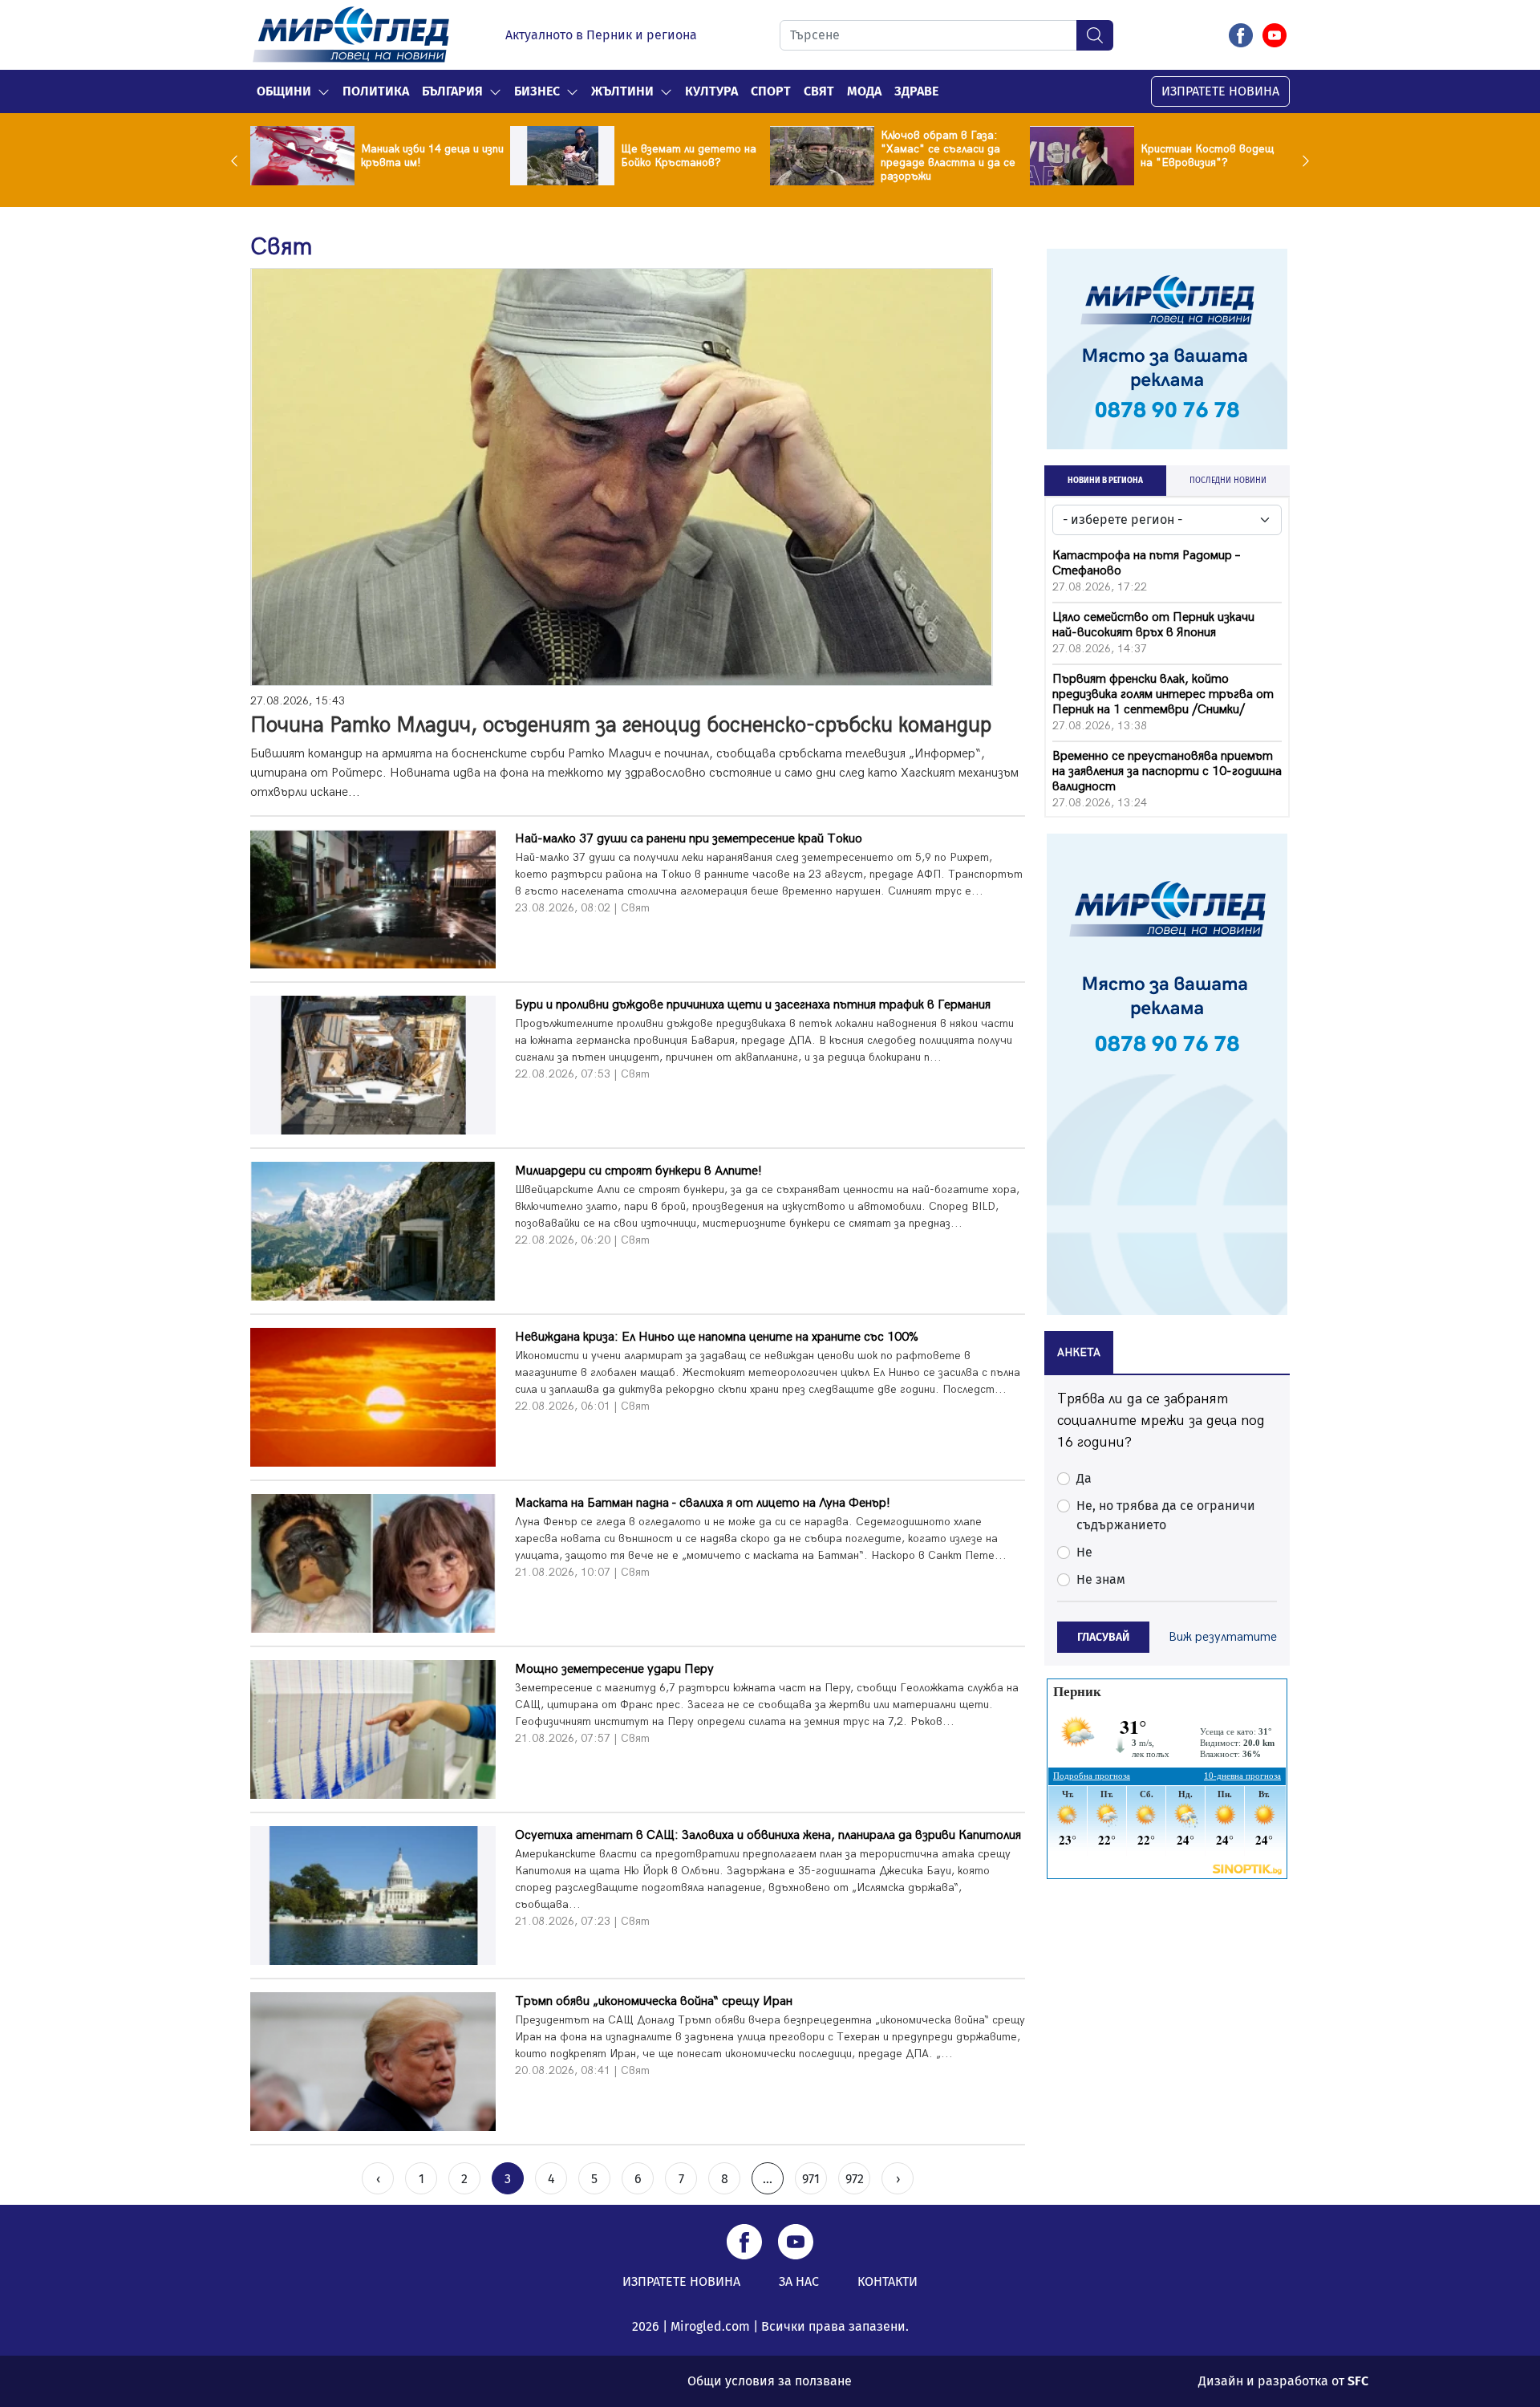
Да (1084, 1478)
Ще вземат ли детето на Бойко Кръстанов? (689, 156)
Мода (864, 91)
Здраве (916, 91)
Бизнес (537, 91)
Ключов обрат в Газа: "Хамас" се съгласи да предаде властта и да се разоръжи (948, 156)
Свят (819, 91)
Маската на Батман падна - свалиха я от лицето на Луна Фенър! (703, 1503)
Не (1084, 1552)
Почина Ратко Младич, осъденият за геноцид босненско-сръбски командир (621, 725)
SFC (1358, 2381)
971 (811, 2179)
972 (855, 2179)
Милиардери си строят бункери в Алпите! (638, 1171)
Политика (376, 91)
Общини (284, 91)
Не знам (1101, 1579)
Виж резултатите (1223, 1637)
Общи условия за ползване (770, 2381)
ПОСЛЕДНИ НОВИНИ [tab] (1228, 481)
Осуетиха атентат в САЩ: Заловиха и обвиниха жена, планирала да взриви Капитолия (768, 1835)
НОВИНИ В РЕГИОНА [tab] (1105, 481)
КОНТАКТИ (888, 2281)
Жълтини (622, 91)
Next (1302, 160)
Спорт (771, 91)
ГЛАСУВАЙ (1103, 1637)
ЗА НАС (799, 2281)
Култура (711, 91)
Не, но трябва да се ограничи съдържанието (1166, 1515)
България (452, 91)
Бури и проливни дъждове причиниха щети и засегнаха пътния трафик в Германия (753, 1005)
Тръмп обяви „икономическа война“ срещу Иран (654, 2001)
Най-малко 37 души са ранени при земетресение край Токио (689, 839)
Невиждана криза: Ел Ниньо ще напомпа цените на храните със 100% (717, 1337)
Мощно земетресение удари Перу (614, 1669)
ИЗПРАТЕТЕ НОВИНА (1220, 91)
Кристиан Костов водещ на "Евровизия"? (1207, 156)
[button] (324, 91)
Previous (238, 160)
